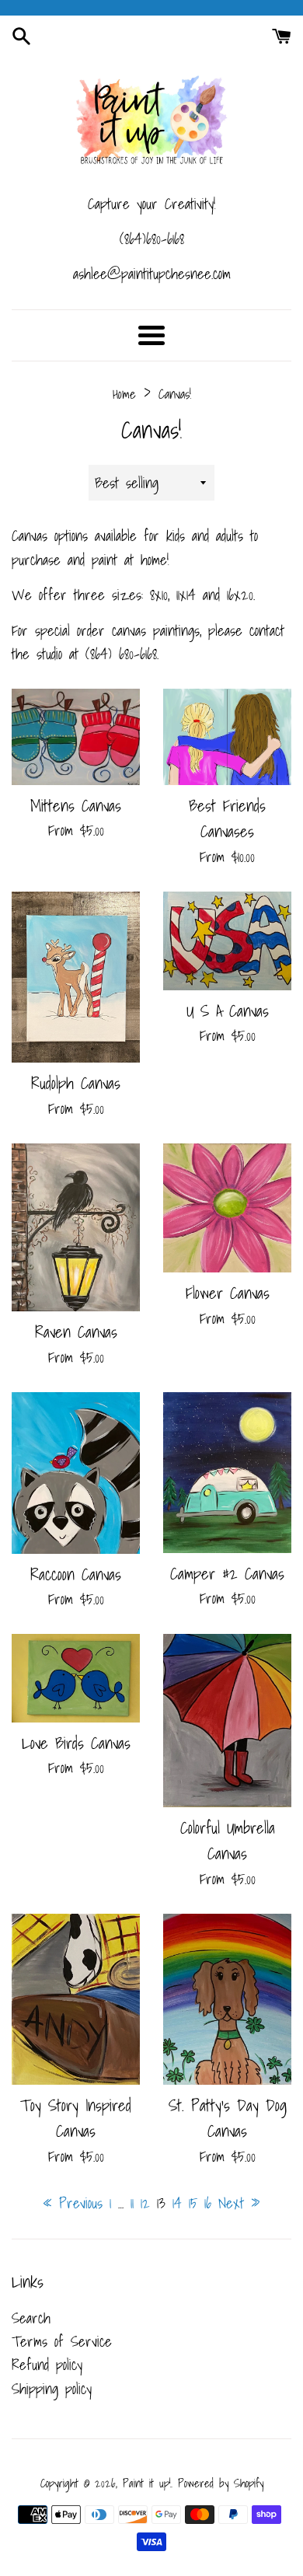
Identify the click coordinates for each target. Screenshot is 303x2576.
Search (31, 2318)
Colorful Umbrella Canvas (228, 1840)
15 (193, 2203)
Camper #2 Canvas (227, 1573)
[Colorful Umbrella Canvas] (227, 1720)
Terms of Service (62, 2341)
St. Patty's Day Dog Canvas (228, 2118)
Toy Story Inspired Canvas (76, 2118)
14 (177, 2203)
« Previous (73, 2203)
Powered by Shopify (221, 2483)
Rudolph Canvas (76, 1083)
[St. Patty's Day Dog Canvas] (227, 1999)
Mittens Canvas (76, 805)
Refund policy (47, 2365)
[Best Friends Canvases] (227, 737)
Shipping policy (52, 2389)
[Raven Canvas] (76, 1227)
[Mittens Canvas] (76, 737)
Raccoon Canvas (76, 1574)
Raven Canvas (76, 1332)
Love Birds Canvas (76, 1743)
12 (145, 2203)
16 (208, 2203)
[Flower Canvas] (227, 1208)
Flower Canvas (228, 1293)
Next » (239, 2203)
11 (132, 2203)
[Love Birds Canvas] (76, 1678)
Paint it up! (147, 2483)
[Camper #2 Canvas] (227, 1473)
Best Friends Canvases (227, 818)
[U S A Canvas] (227, 941)
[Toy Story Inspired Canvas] (76, 1999)
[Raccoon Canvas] (76, 1473)
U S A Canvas (228, 1011)
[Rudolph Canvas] (76, 977)
